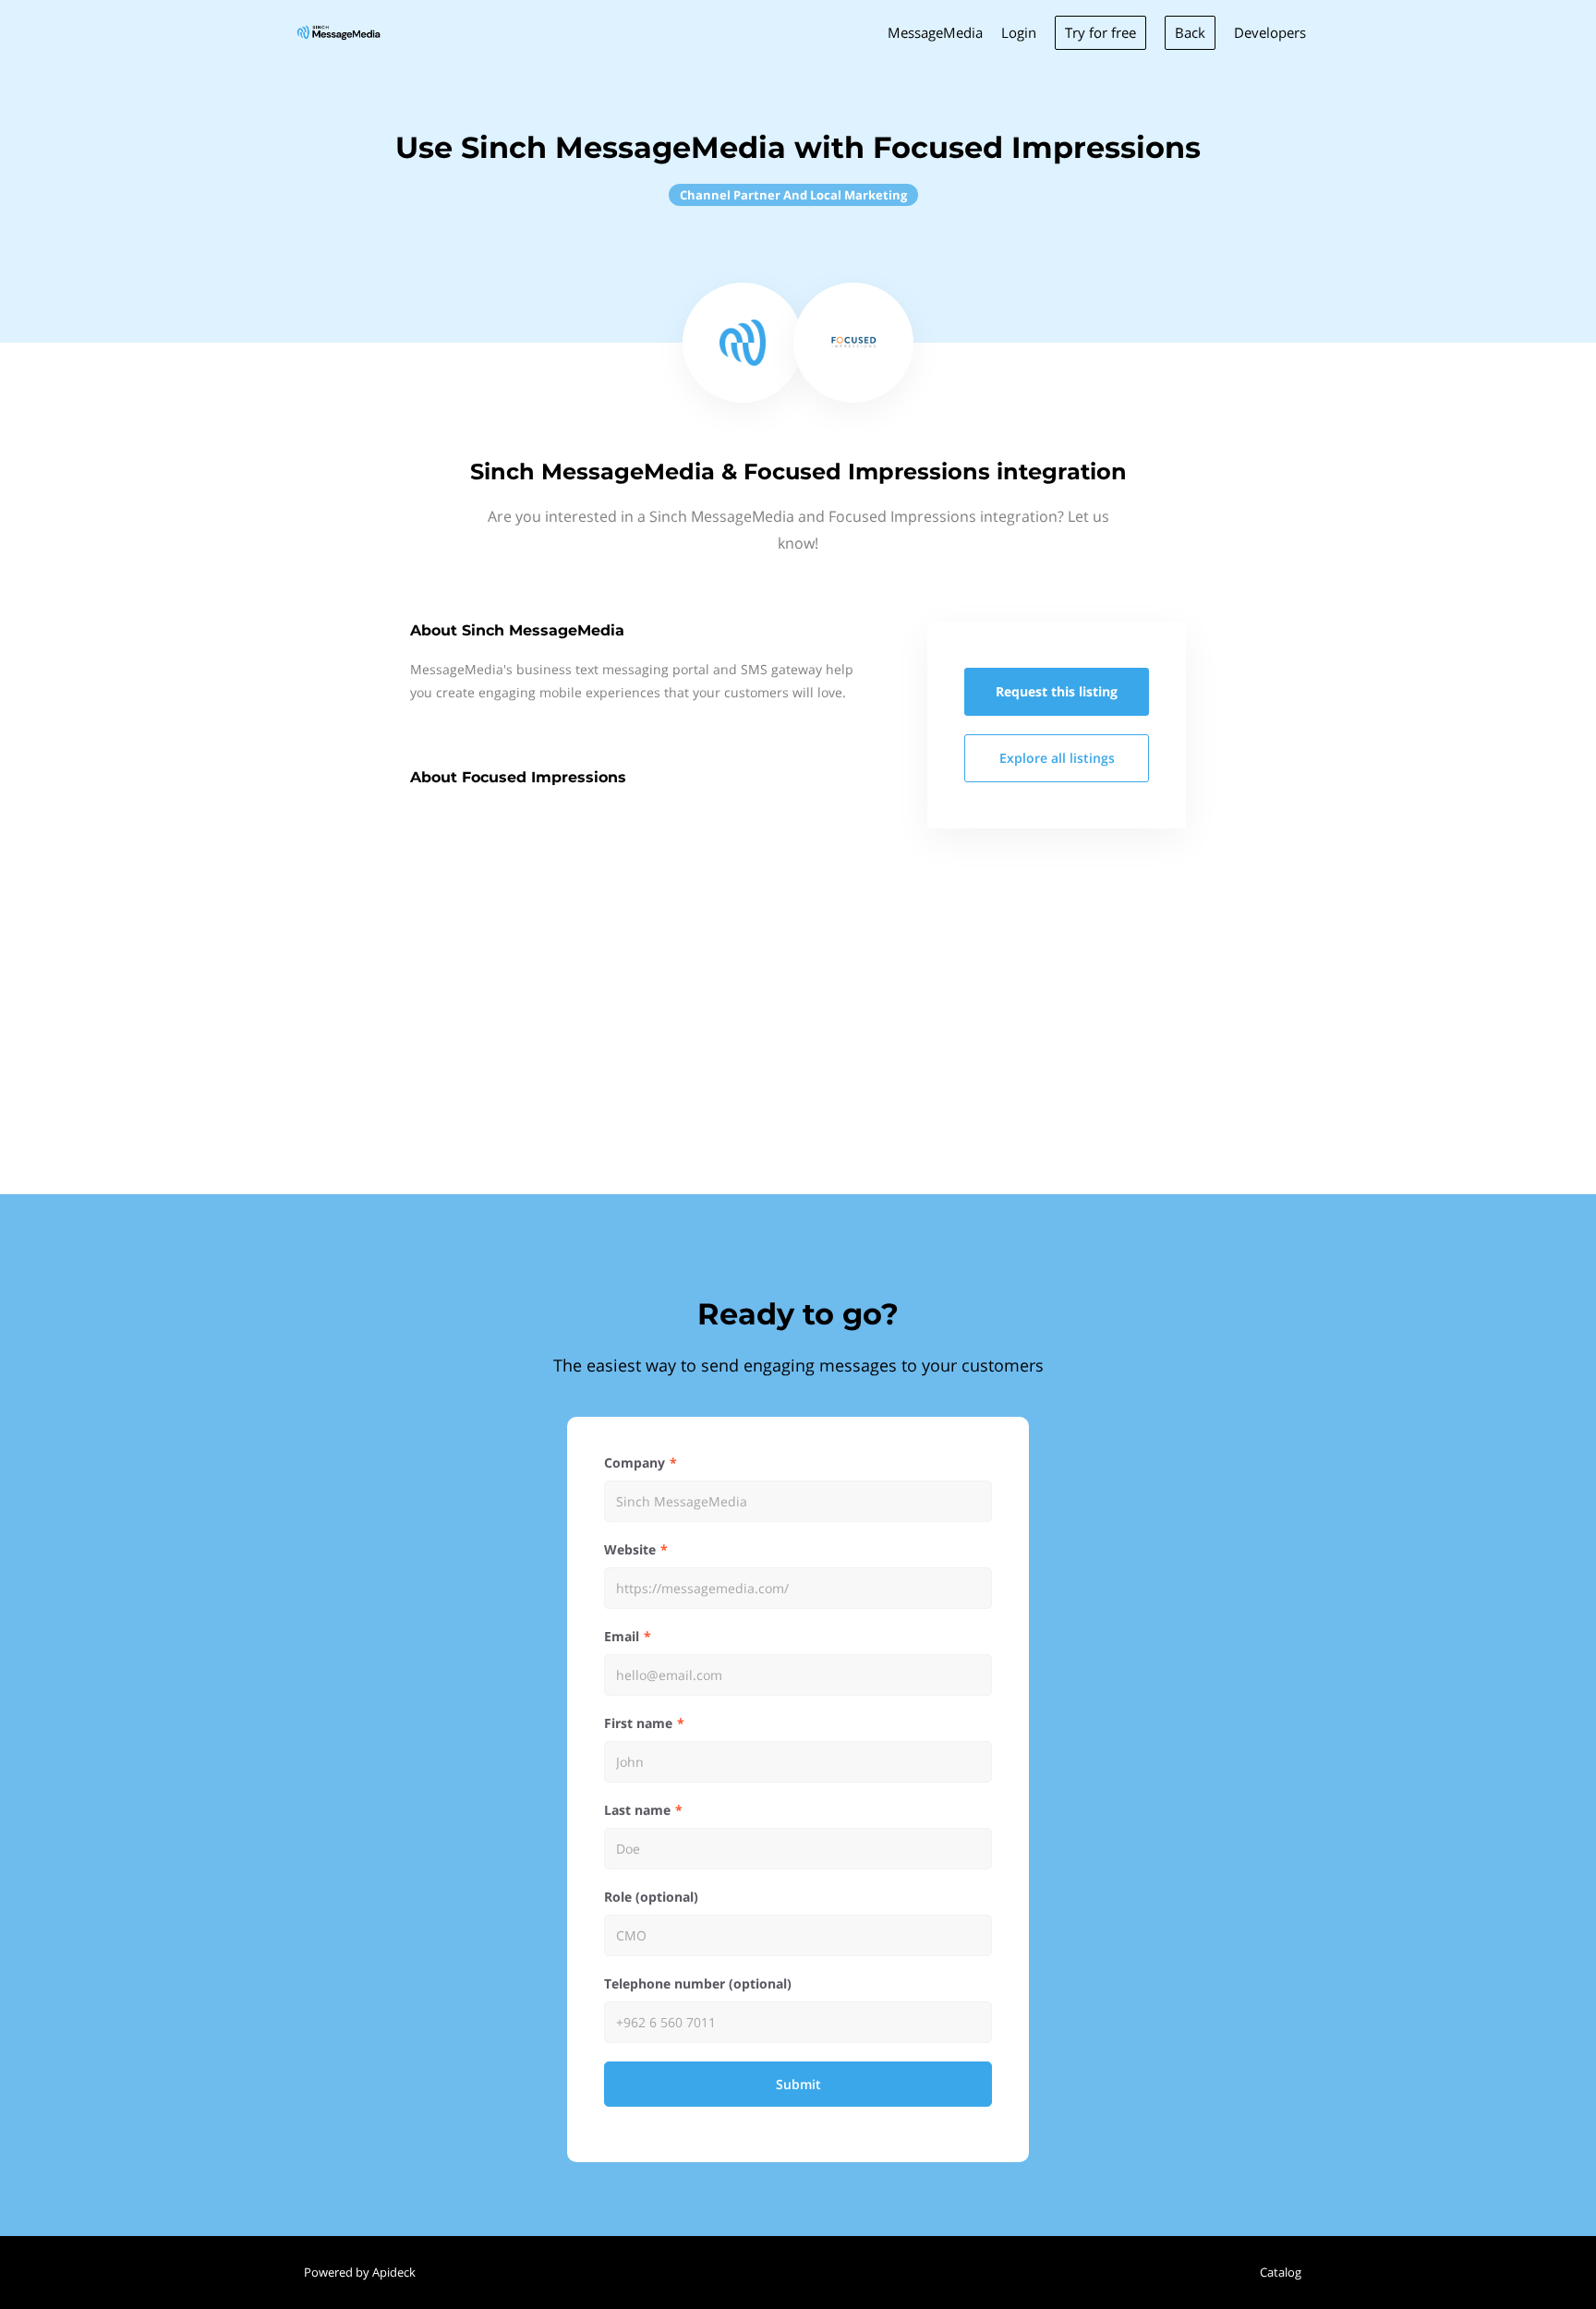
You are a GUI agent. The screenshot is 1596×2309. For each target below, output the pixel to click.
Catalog (1281, 2272)
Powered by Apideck (360, 2272)
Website (630, 1549)
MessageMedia (935, 32)
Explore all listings (1057, 758)
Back (1190, 32)
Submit (798, 2084)
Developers (1270, 32)
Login (1019, 32)
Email (622, 1636)
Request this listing (1057, 691)
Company (635, 1463)
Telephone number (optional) (698, 1983)
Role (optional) (651, 1897)
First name (638, 1723)
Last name (637, 1810)
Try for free (1100, 32)
